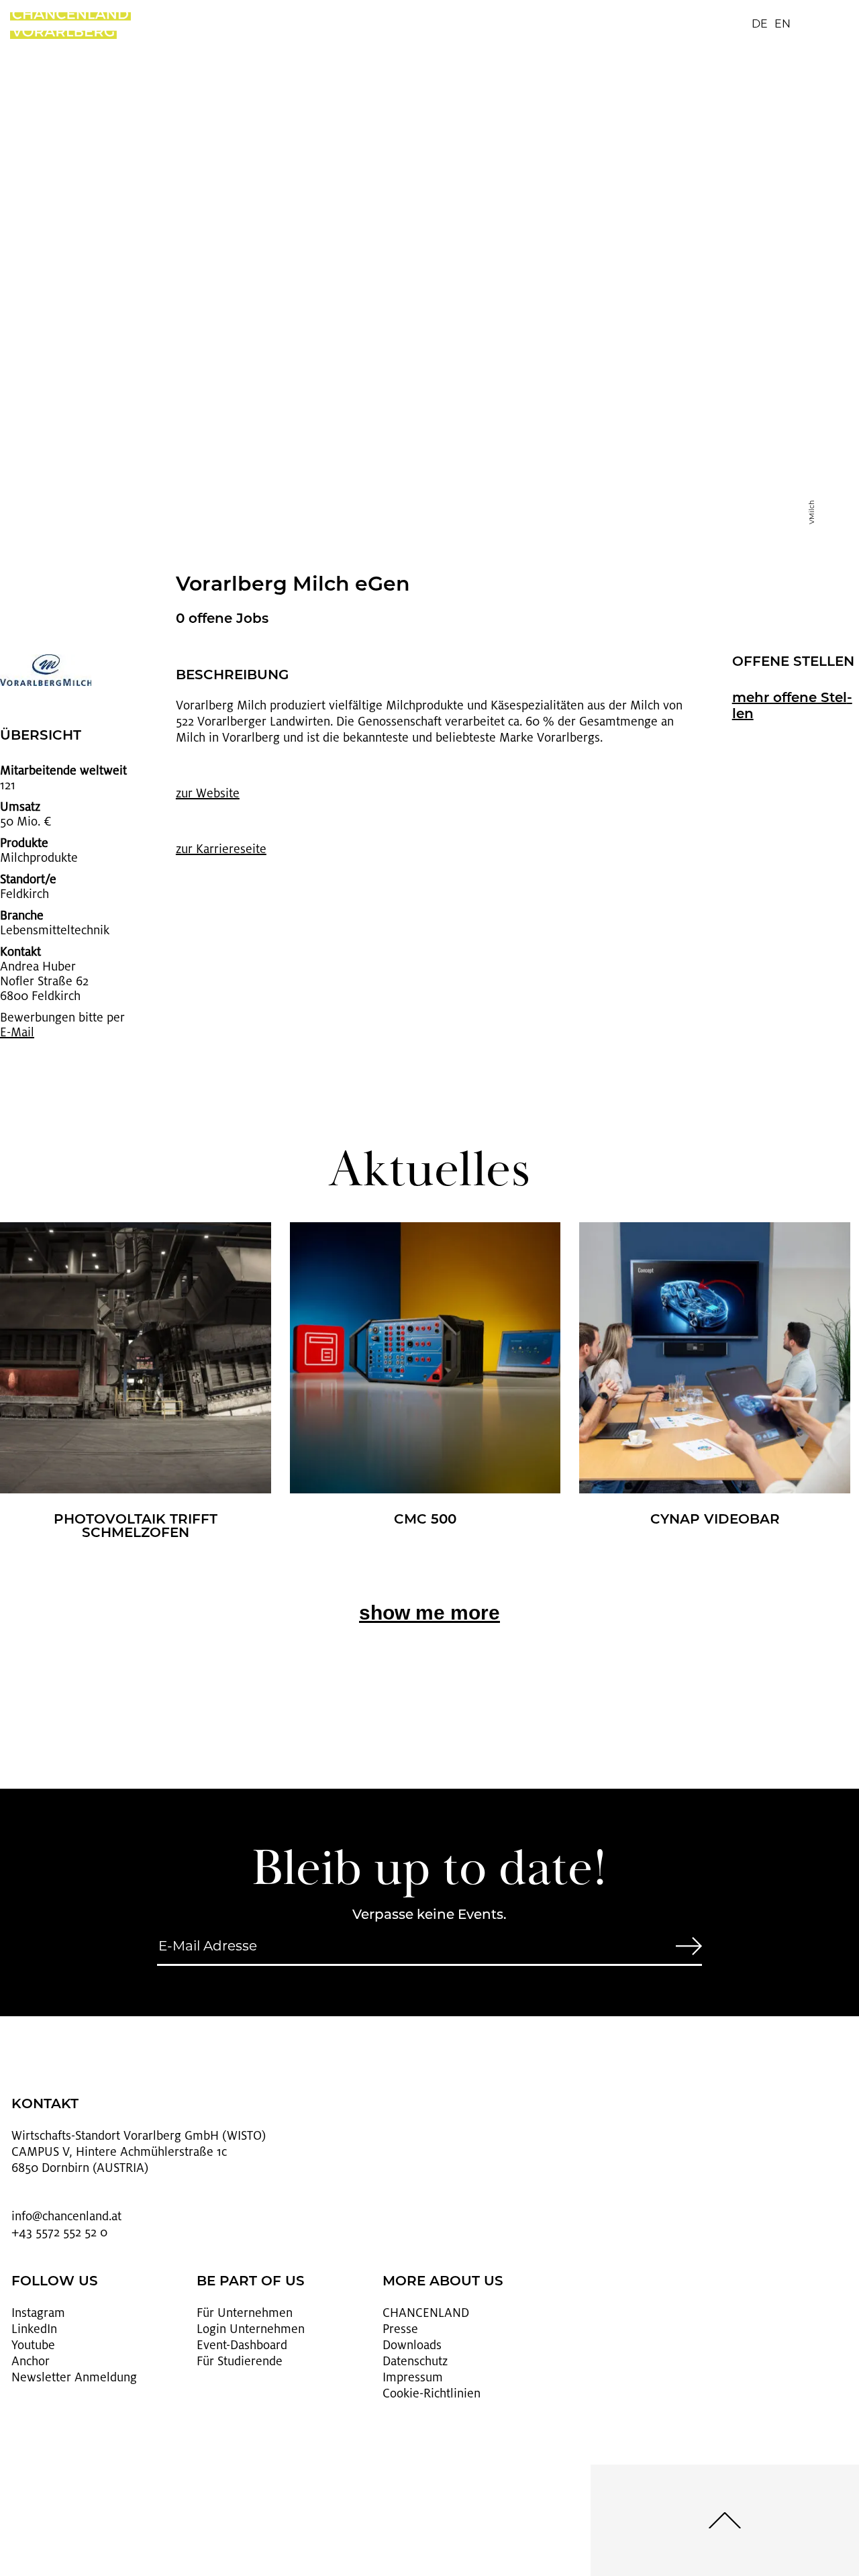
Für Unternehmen (245, 2313)
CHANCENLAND (426, 2313)
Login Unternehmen (251, 2329)
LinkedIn (34, 2329)
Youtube (33, 2345)
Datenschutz (415, 2361)
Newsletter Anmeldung (74, 2377)
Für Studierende (240, 2361)
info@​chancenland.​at (66, 2216)
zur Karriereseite (221, 849)
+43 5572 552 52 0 (59, 2232)
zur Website (208, 793)
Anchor (31, 2361)
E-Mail (17, 1032)
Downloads (412, 2345)
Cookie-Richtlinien (432, 2393)
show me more (429, 1613)
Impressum (413, 2377)
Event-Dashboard (242, 2345)
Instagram (38, 2313)
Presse (400, 2329)
